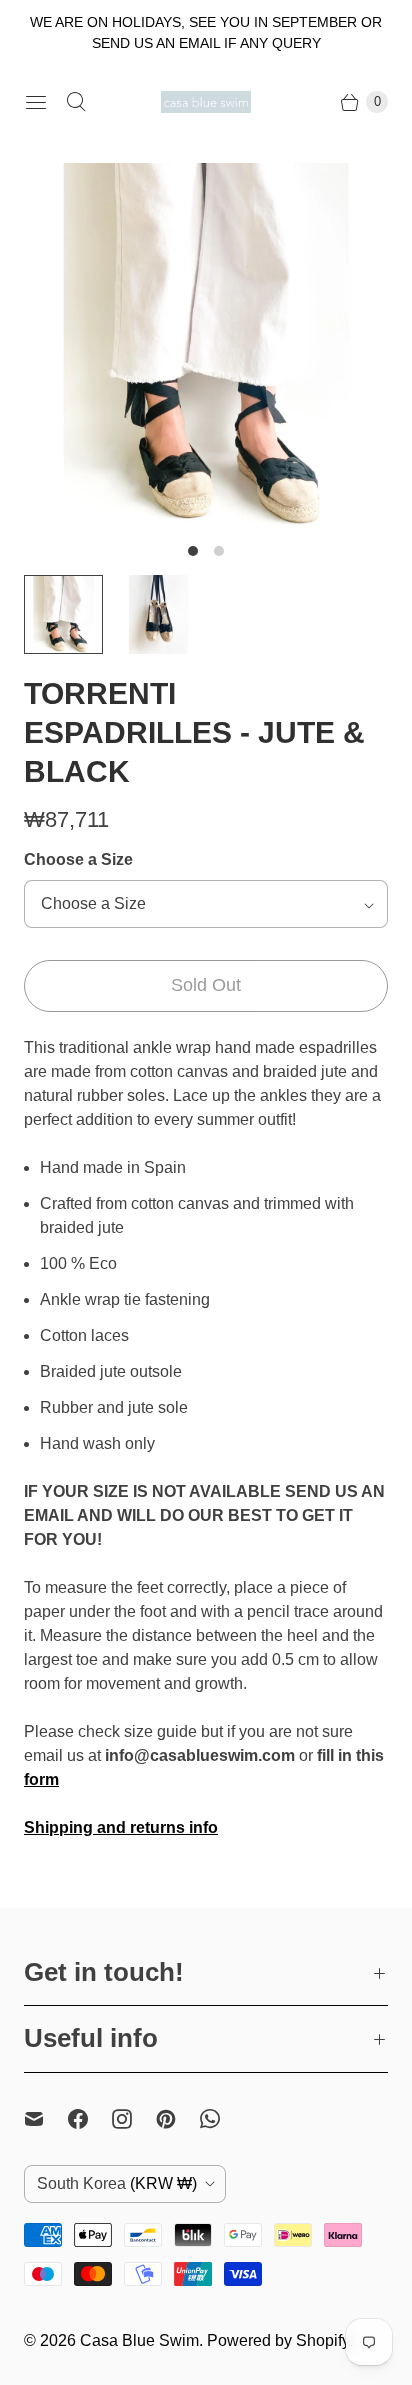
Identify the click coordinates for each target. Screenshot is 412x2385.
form (41, 1779)
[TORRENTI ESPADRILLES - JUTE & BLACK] (206, 345)
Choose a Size (78, 859)
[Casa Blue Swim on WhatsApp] (222, 2119)
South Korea (117, 2183)
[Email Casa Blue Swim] (46, 2119)
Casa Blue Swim (139, 2340)
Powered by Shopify (278, 2340)
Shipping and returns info (121, 1827)
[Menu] (36, 102)
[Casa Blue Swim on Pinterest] (178, 2119)
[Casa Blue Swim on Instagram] (134, 2119)
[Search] (76, 102)
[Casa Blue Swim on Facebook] (90, 2119)
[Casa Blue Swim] (206, 101)
